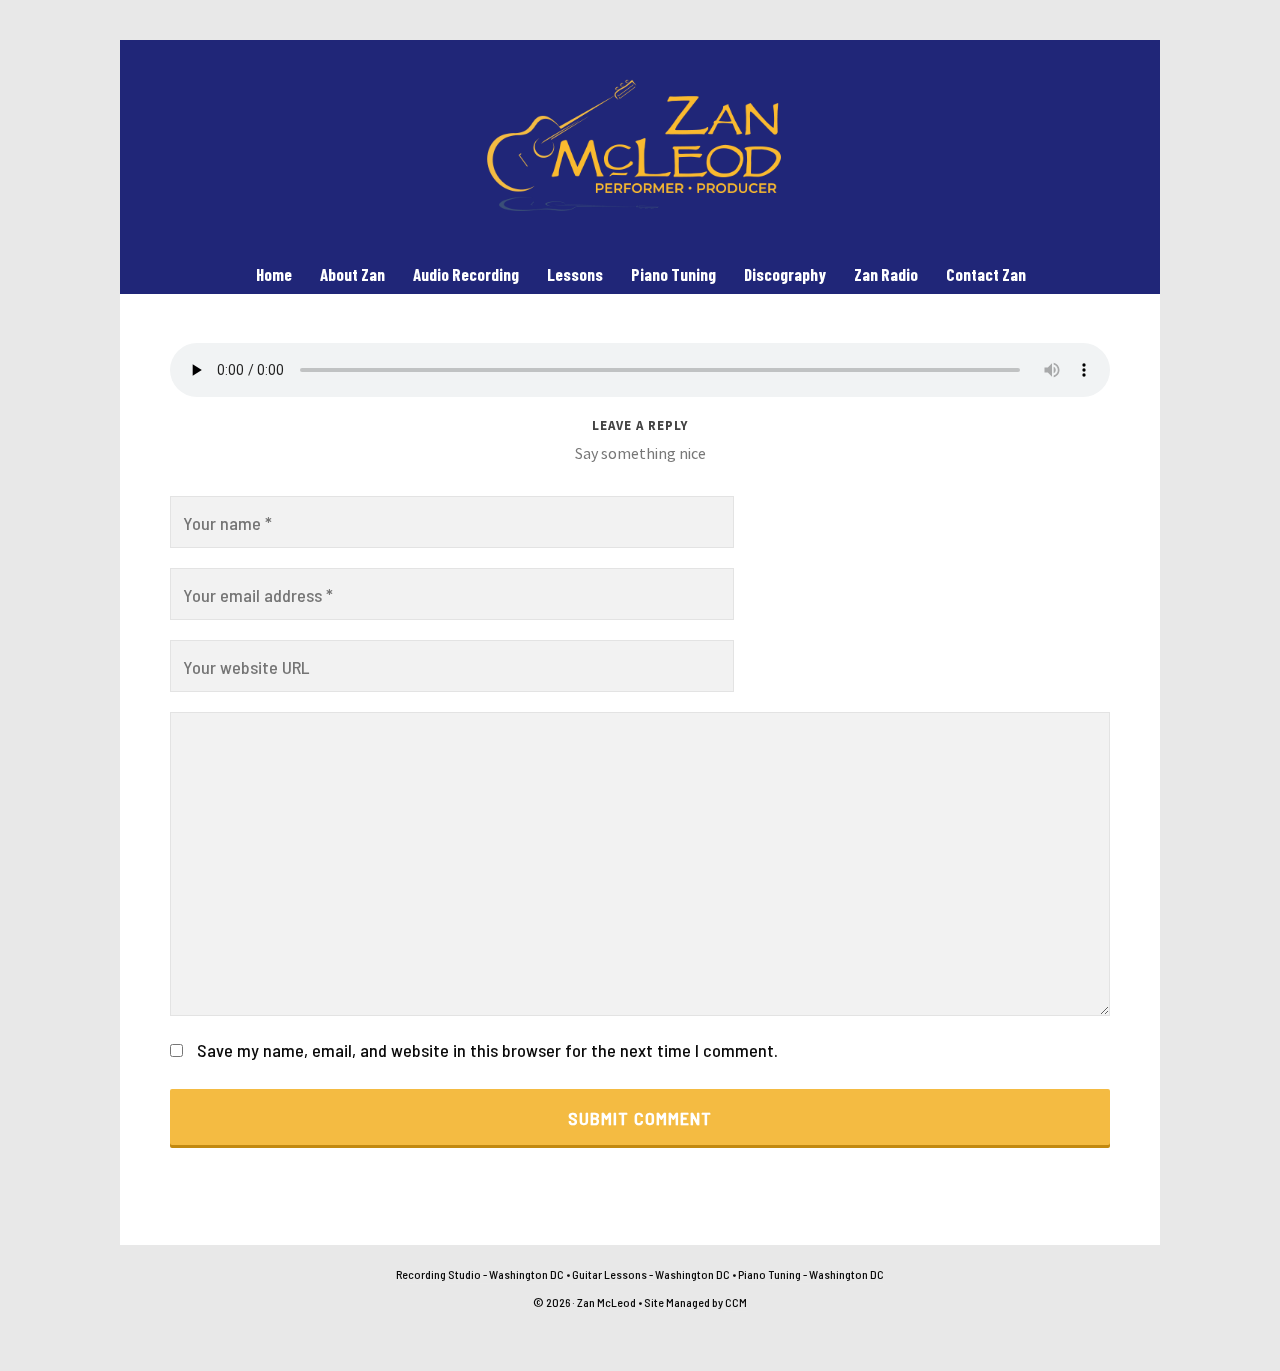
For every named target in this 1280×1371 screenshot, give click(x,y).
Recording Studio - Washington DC (480, 1274)
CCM (736, 1302)
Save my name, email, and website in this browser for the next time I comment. (487, 1050)
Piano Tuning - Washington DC (811, 1274)
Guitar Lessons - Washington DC (651, 1274)
